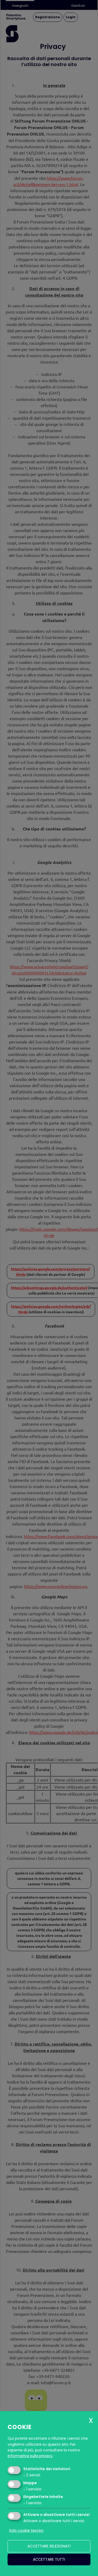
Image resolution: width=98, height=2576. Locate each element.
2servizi (32, 2475)
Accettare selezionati (49, 2546)
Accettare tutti (49, 2559)
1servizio (32, 2489)
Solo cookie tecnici (26, 2530)
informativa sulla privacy (30, 2456)
